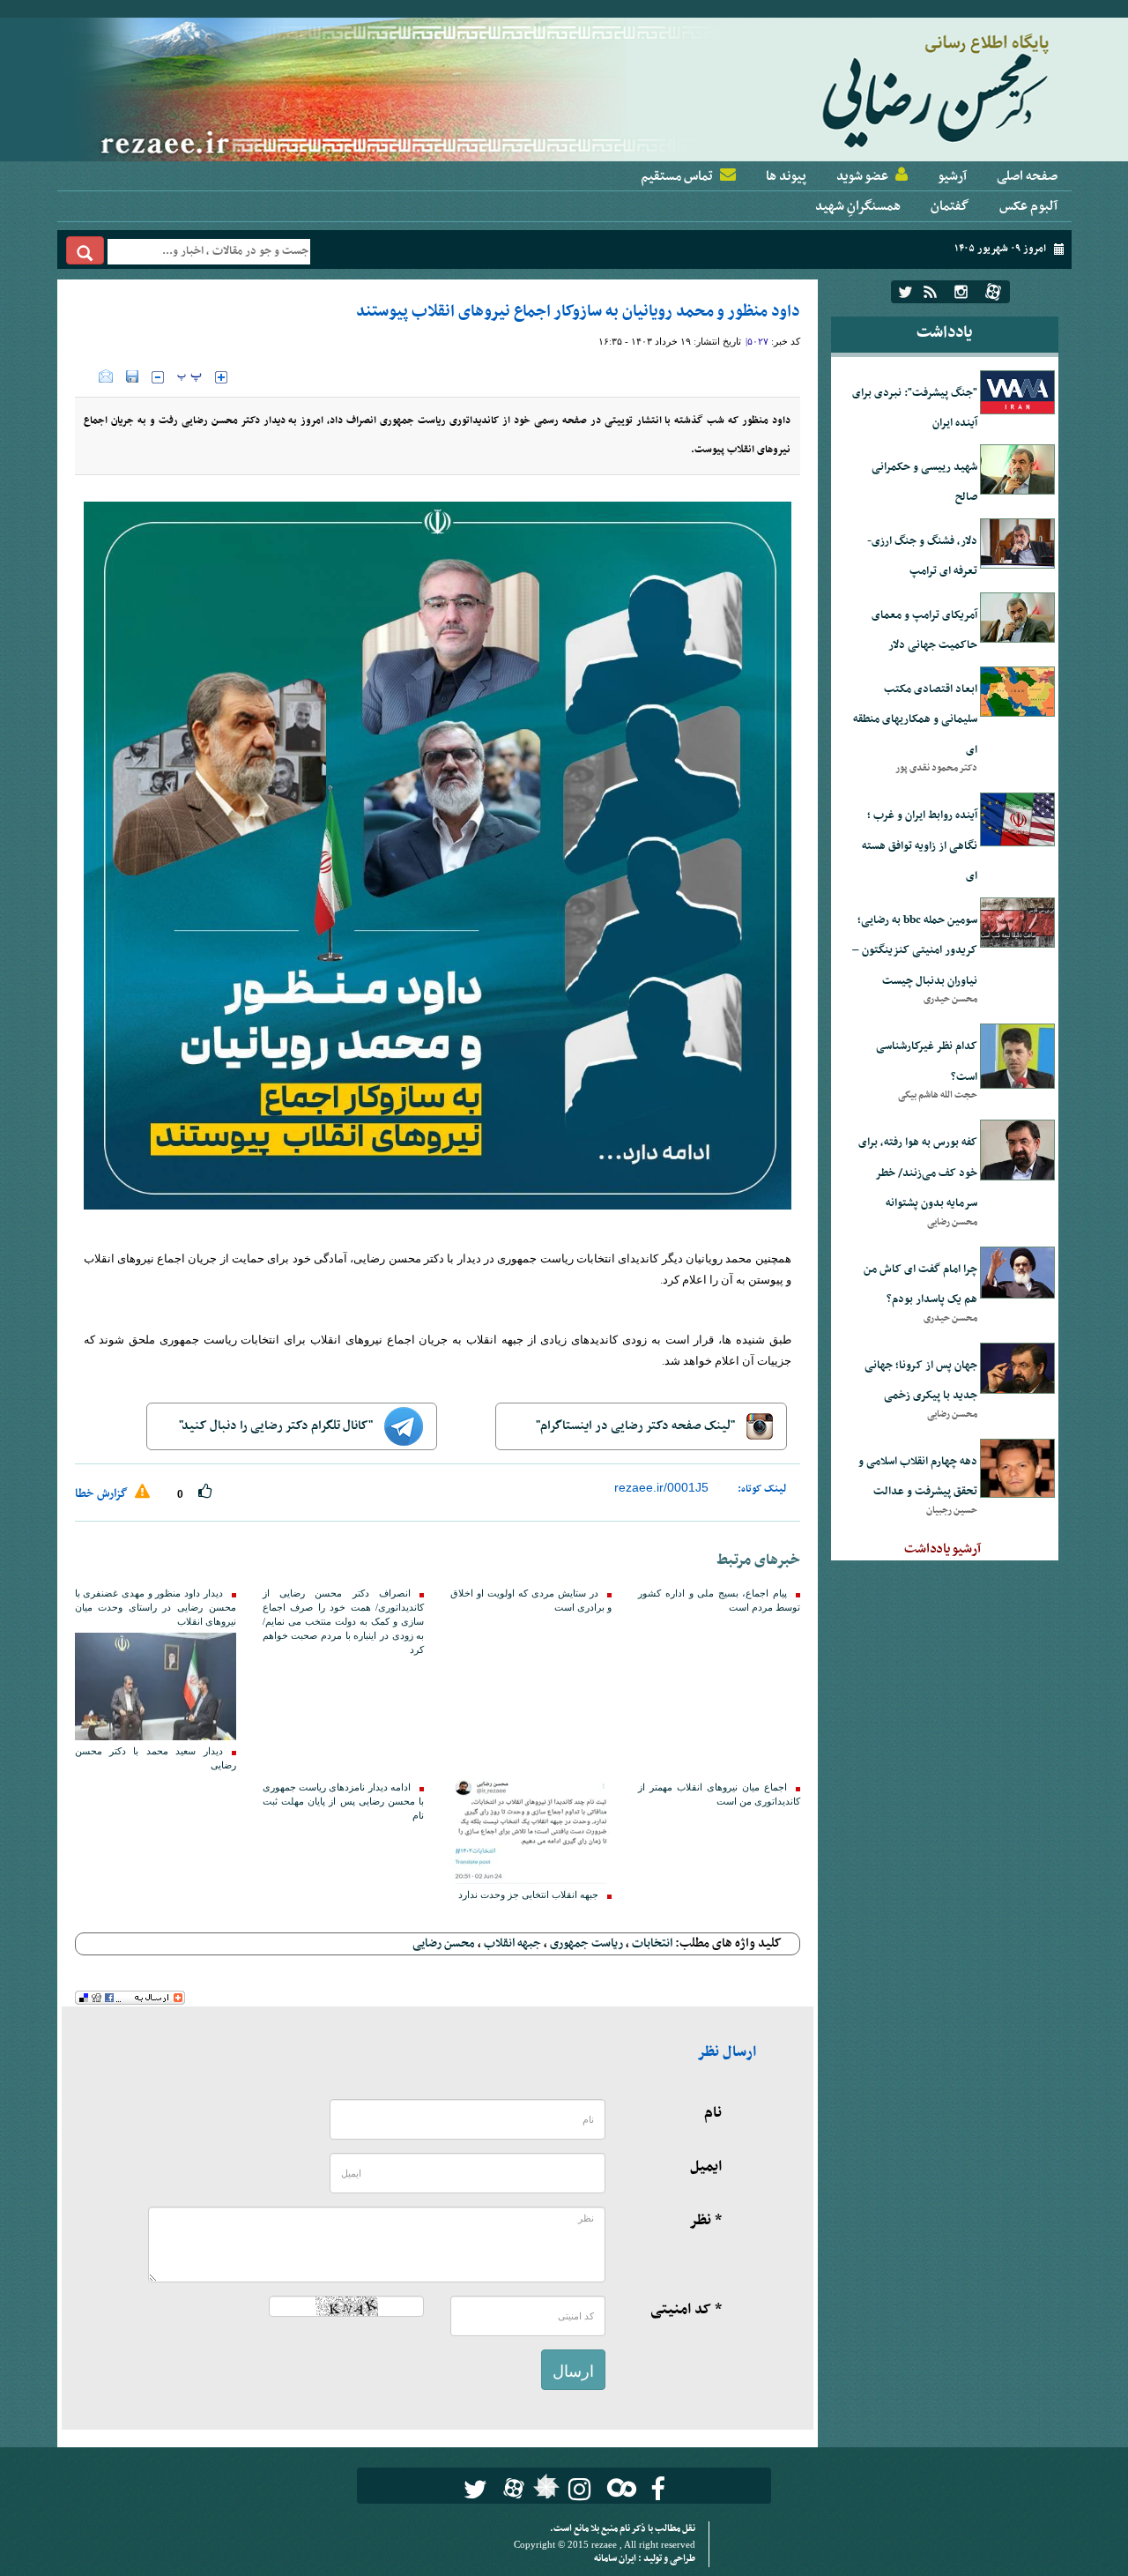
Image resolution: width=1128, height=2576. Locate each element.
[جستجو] (85, 250)
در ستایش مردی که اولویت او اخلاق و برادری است (531, 1601)
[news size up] (221, 377)
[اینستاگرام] (961, 292)
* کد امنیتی (686, 2310)
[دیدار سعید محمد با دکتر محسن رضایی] (156, 1686)
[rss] (930, 292)
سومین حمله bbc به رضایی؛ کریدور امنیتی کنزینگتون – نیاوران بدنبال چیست (915, 951)
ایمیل (706, 2167)
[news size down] (158, 377)
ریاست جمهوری (586, 1943)
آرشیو (952, 176)
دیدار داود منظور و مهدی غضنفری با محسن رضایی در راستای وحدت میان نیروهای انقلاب (156, 1608)
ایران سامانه (616, 2559)
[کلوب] (618, 2487)
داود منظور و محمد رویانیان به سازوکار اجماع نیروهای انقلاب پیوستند (578, 312)
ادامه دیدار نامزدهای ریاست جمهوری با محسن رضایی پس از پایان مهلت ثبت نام (343, 1802)
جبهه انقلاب (512, 1943)
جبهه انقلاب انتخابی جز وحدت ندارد (528, 1895)
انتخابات (652, 1943)
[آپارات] (993, 292)
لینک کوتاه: (762, 1489)
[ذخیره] (132, 376)
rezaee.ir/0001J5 (661, 1487)
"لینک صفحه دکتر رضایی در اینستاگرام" (637, 1426)
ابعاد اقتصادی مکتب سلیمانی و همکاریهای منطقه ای (915, 720)
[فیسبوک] (658, 2489)
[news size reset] (189, 377)
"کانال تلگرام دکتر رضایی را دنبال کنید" (277, 1426)
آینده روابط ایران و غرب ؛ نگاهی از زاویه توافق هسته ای (920, 846)
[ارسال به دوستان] (106, 376)
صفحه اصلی (1027, 176)
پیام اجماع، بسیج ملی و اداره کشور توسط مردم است (719, 1601)
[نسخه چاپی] (87, 376)
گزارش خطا (103, 1494)
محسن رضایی (444, 1943)
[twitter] (905, 292)
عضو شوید (862, 176)
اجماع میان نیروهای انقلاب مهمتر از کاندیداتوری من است (719, 1794)
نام (713, 2113)
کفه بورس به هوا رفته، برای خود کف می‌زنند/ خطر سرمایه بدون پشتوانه (918, 1173)
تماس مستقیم (677, 176)
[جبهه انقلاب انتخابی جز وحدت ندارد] (531, 1830)
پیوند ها (786, 176)
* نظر (705, 2221)
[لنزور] (544, 2491)
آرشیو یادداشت (942, 1549)
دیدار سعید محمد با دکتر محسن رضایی (156, 1758)
